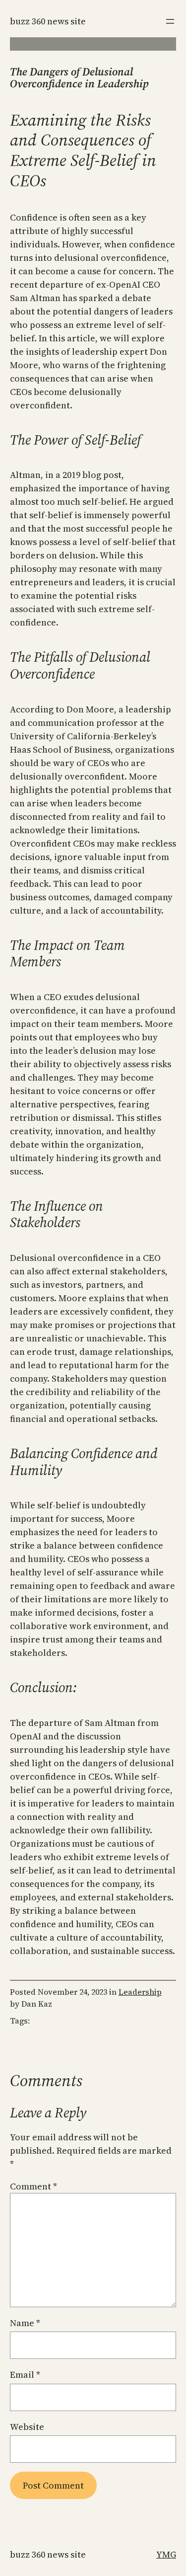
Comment (33, 2186)
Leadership (140, 1992)
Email (25, 2375)
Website (27, 2427)
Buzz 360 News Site (48, 21)
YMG (166, 2554)
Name (25, 2323)
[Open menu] (170, 21)
